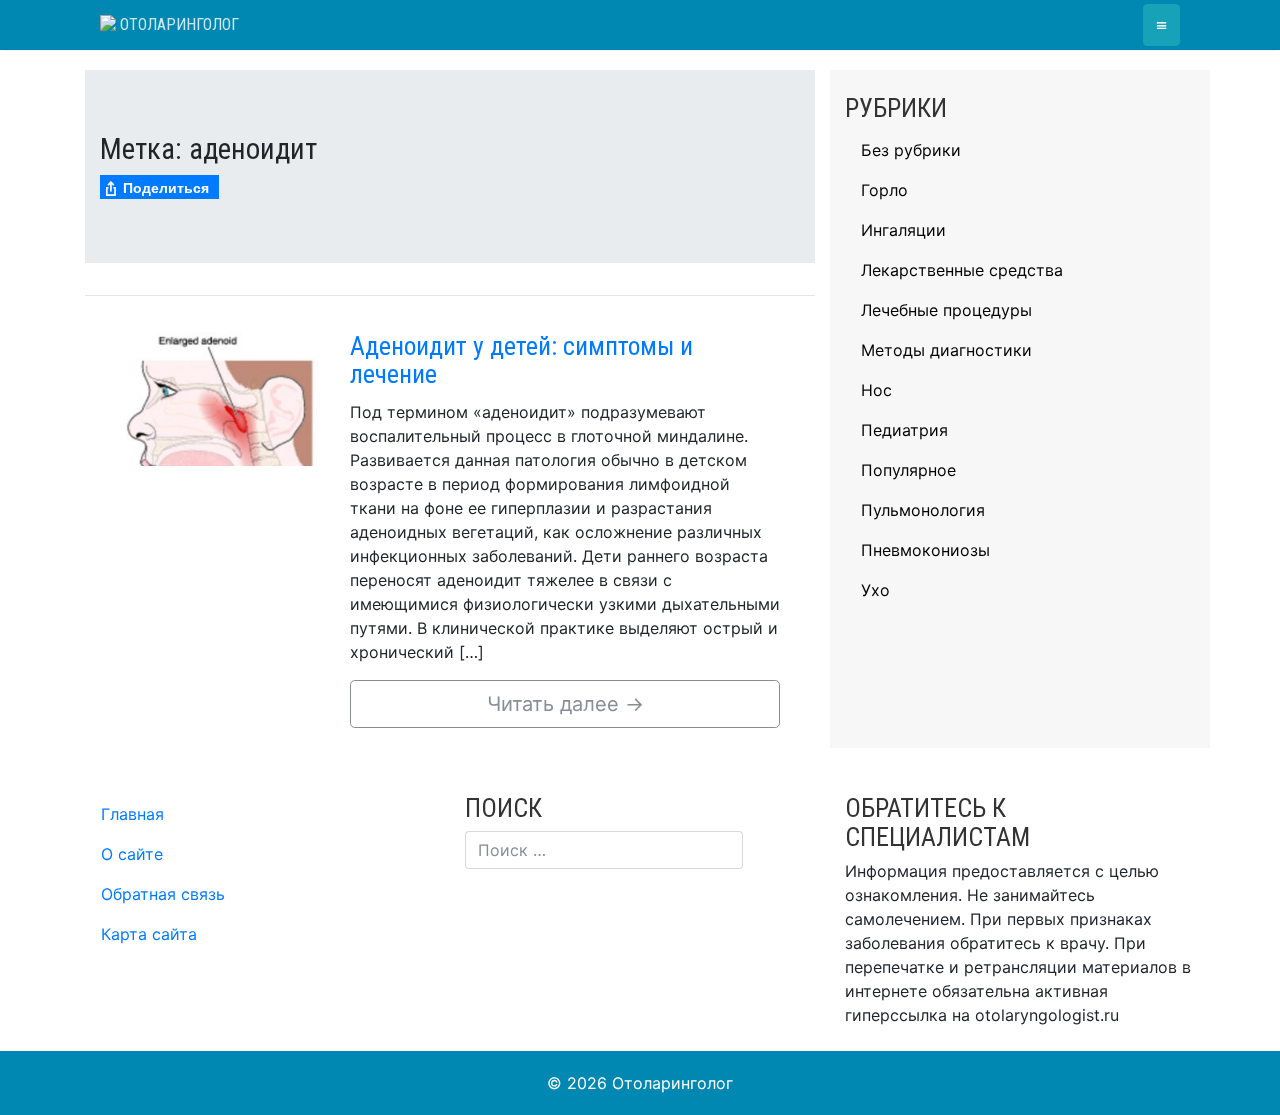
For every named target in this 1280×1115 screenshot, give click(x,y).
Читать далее (565, 704)
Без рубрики (911, 150)
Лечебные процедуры (946, 310)
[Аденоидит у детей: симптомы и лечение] (220, 397)
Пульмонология (923, 510)
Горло (884, 190)
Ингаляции (903, 230)
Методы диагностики (946, 350)
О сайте (132, 854)
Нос (876, 390)
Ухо (875, 590)
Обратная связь (163, 894)
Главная (132, 814)
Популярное (908, 470)
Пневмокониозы (925, 550)
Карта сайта (149, 934)
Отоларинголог (177, 24)
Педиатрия (904, 430)
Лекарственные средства (962, 270)
